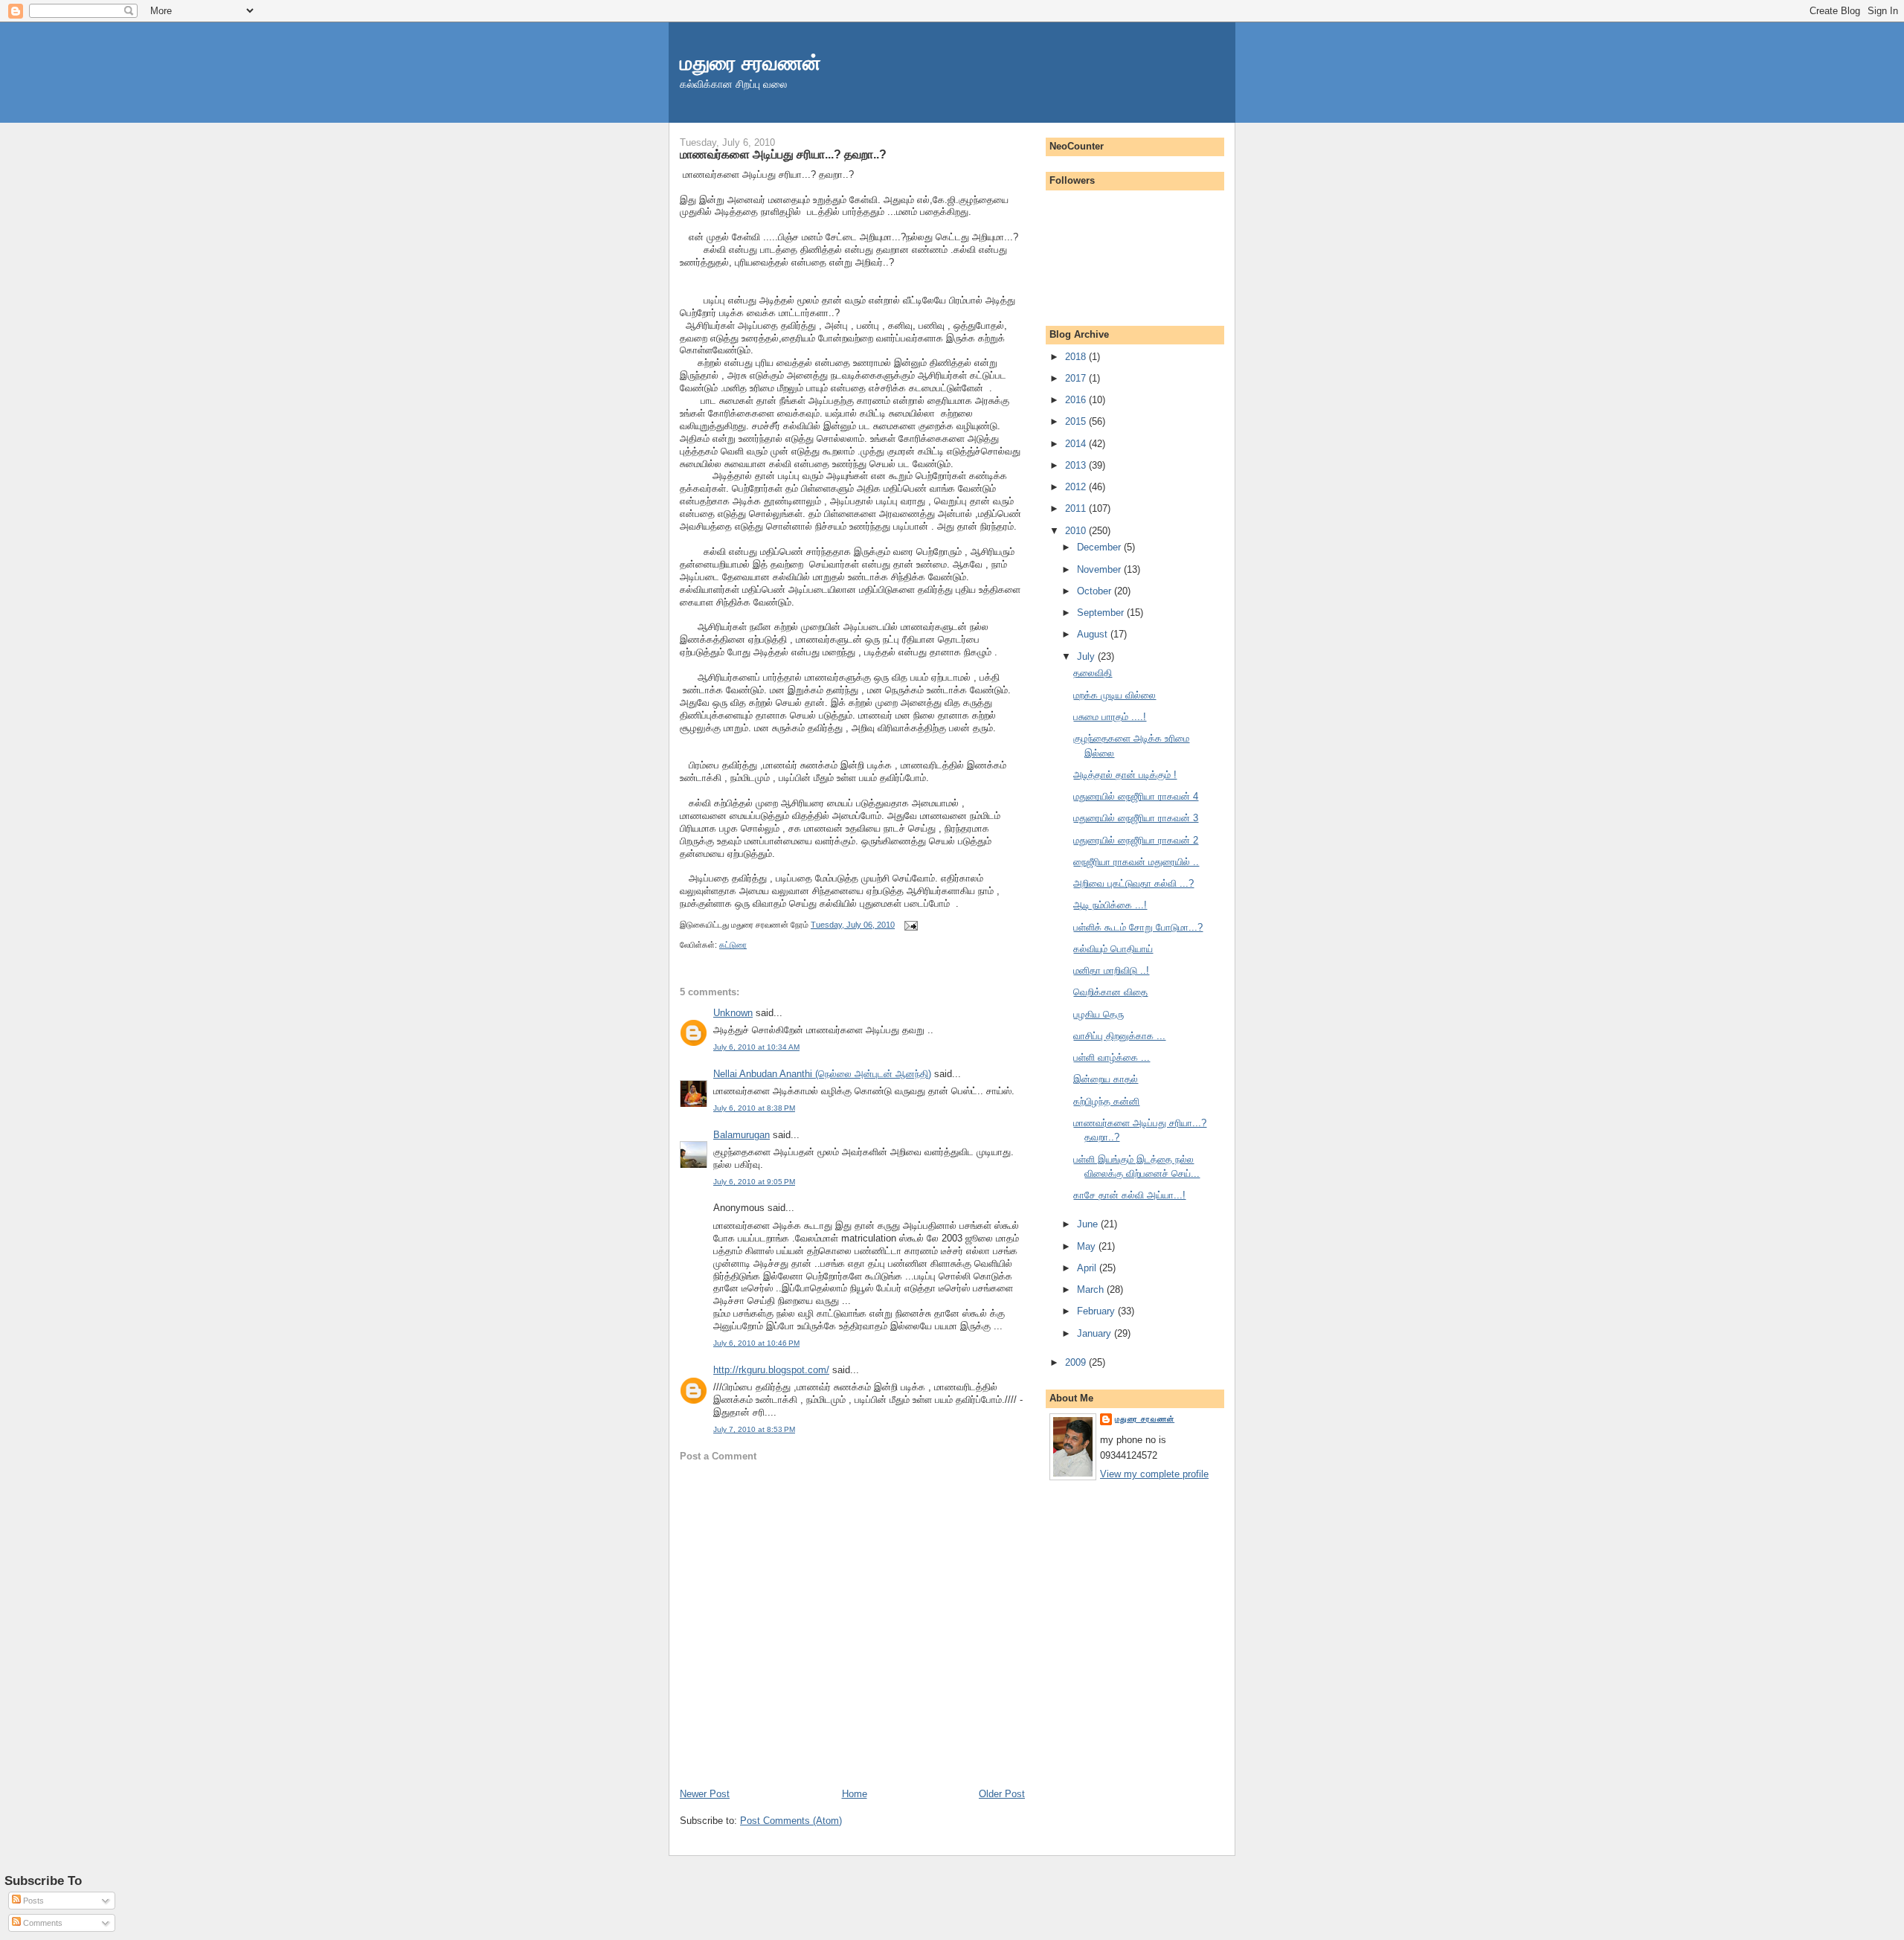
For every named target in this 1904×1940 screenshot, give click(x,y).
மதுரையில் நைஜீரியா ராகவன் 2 (1136, 840)
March (1092, 1289)
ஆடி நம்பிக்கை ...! (1110, 905)
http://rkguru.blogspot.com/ (771, 1370)
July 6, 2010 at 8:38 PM (754, 1108)
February (1097, 1311)
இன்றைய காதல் (1106, 1079)
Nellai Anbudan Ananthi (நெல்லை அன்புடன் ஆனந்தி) (822, 1074)
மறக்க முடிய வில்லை (1115, 695)
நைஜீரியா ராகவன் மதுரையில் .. (1136, 862)
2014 (1077, 444)
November (1100, 569)
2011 (1077, 508)
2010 (1077, 531)
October (1096, 591)
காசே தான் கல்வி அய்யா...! (1129, 1195)
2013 (1077, 465)
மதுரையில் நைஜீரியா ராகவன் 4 (1136, 796)
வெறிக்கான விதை (1110, 992)
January (1096, 1333)
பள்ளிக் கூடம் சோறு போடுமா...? (1138, 927)
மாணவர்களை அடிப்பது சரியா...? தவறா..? (783, 154)
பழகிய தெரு (1099, 1014)
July (1087, 656)
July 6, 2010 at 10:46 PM (756, 1343)
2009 (1077, 1362)
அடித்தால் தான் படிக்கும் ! (1125, 775)
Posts (32, 1901)
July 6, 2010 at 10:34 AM (756, 1047)
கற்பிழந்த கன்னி (1106, 1101)
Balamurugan (742, 1135)
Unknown (733, 1013)
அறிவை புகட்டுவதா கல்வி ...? (1133, 883)
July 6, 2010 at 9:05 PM (754, 1182)
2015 (1077, 421)
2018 (1077, 357)
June (1089, 1224)
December (1100, 547)
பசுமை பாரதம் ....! (1110, 717)
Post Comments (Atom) (791, 1821)
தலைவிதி (1093, 673)
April (1088, 1268)
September (1102, 613)
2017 (1077, 378)
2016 (1077, 400)
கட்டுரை (733, 945)
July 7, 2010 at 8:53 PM (754, 1429)
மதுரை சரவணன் (750, 63)
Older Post (1002, 1794)
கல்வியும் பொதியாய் (1113, 949)
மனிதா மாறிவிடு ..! (1111, 970)
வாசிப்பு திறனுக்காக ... (1119, 1036)
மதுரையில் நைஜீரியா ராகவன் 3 (1136, 818)
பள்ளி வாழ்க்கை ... (1112, 1057)
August (1094, 634)
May (1088, 1246)
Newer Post (705, 1794)
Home (855, 1794)
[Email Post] (909, 925)
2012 (1077, 487)
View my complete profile (1154, 1474)
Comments (42, 1923)
